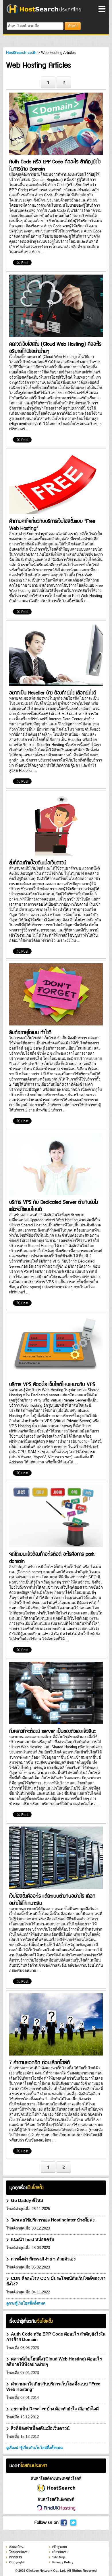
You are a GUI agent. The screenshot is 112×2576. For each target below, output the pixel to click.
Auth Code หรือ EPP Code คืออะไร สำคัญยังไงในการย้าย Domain (55, 165)
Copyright (17, 2562)
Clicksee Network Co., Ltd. (46, 2571)
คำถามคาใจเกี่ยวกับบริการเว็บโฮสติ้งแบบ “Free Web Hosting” (52, 524)
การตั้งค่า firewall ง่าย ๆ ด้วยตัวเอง (43, 2259)
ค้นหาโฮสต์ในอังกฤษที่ (56, 2499)
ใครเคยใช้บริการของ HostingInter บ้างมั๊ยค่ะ (53, 2220)
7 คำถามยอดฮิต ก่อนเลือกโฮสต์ (39, 2062)
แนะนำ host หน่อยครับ (33, 2239)
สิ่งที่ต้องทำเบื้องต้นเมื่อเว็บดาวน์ (38, 862)
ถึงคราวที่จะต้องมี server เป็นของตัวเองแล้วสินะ (52, 1731)
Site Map (59, 2557)
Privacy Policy (63, 2562)
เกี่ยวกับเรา (60, 2552)
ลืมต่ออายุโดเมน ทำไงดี (30, 1032)
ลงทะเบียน (16, 2547)
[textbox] (35, 26)
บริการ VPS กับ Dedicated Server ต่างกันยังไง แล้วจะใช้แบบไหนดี (54, 1205)
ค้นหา (73, 26)
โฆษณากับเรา (19, 2552)
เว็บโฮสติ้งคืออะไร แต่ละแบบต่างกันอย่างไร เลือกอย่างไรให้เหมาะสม (52, 1899)
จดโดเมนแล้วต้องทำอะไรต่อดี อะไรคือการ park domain (52, 1557)
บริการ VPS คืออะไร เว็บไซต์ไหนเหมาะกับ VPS (52, 1384)
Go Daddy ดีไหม (27, 2200)
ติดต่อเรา (16, 2557)
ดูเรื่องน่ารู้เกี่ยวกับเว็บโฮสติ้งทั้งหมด (34, 2448)
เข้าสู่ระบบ (60, 2547)
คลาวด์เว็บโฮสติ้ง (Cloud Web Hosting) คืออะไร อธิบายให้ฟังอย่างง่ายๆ (55, 347)
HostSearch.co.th (21, 53)
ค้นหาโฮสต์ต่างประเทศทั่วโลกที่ (56, 2478)
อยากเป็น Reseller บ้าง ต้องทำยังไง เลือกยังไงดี (53, 692)
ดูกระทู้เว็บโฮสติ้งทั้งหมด (26, 2303)
